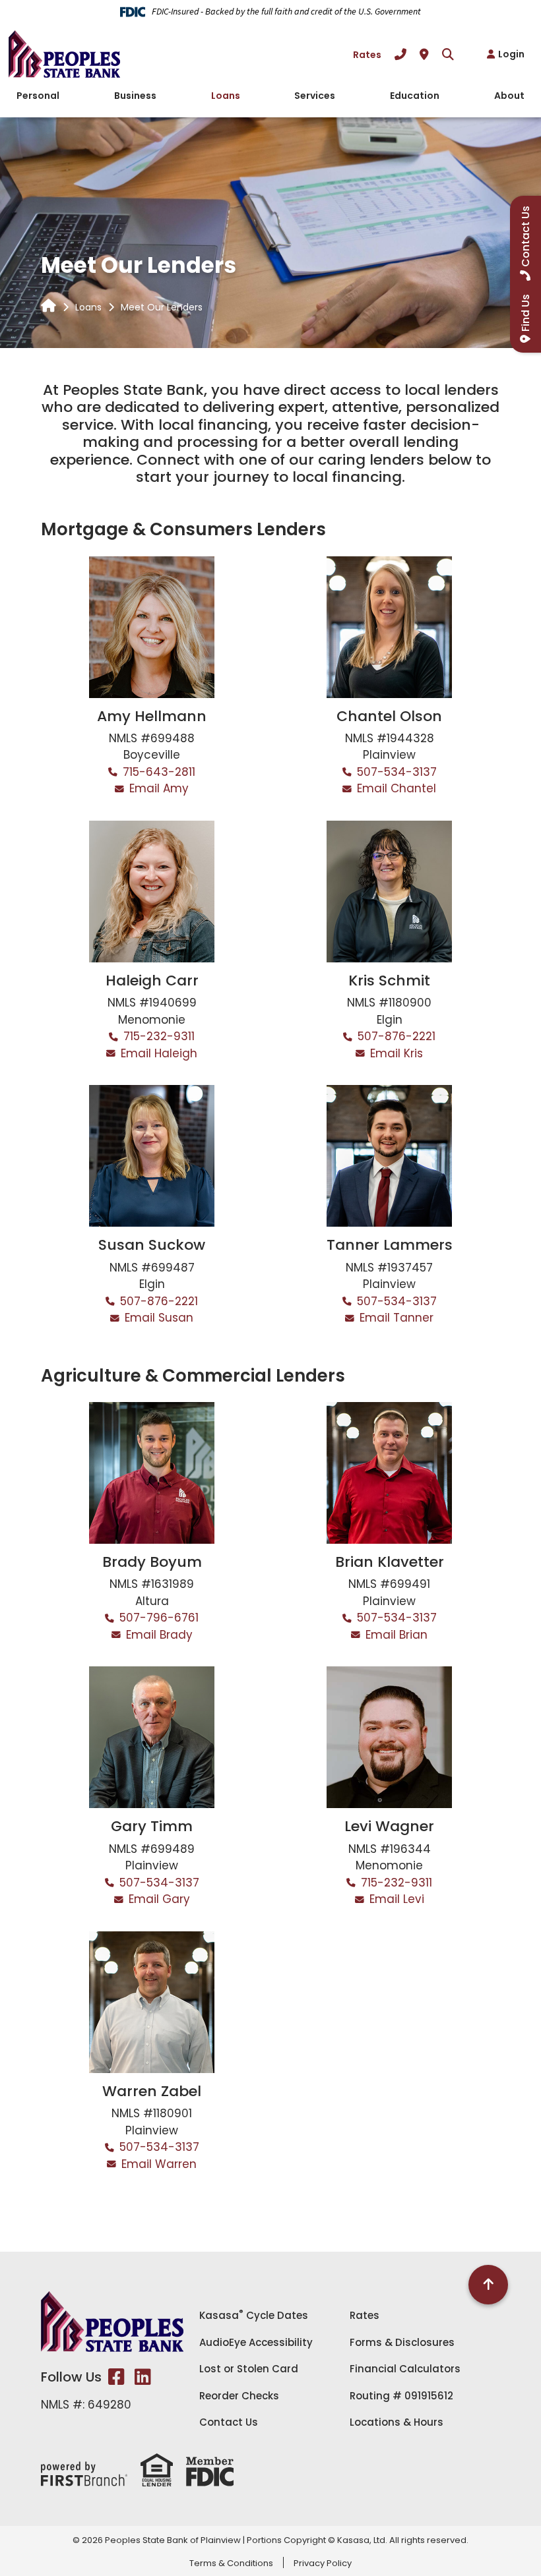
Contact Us (229, 2422)
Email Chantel (397, 788)
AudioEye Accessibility (256, 2342)
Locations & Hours (397, 2422)
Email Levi (397, 1899)
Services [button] (315, 96)
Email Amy (159, 788)
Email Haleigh (159, 1053)
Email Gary (159, 1899)
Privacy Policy (323, 2563)
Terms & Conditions (231, 2563)
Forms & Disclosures (402, 2342)
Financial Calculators (405, 2369)
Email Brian (397, 1635)
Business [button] (135, 96)
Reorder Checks (239, 2396)
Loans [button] (226, 96)
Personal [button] (38, 96)
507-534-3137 (397, 772)
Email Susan (159, 1318)
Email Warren (159, 2164)
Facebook (116, 2377)
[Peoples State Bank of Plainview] (64, 53)
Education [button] (415, 96)
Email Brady (159, 1635)
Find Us (525, 313)
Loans (88, 307)
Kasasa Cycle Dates (254, 2315)
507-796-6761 (159, 1618)
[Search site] (448, 54)
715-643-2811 (159, 772)
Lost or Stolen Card (249, 2369)
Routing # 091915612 (401, 2396)
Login (511, 54)
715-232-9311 (159, 1036)
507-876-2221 (397, 1036)
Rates (367, 55)
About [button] (509, 96)
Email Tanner (397, 1318)
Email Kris (397, 1053)
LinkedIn (143, 2377)
